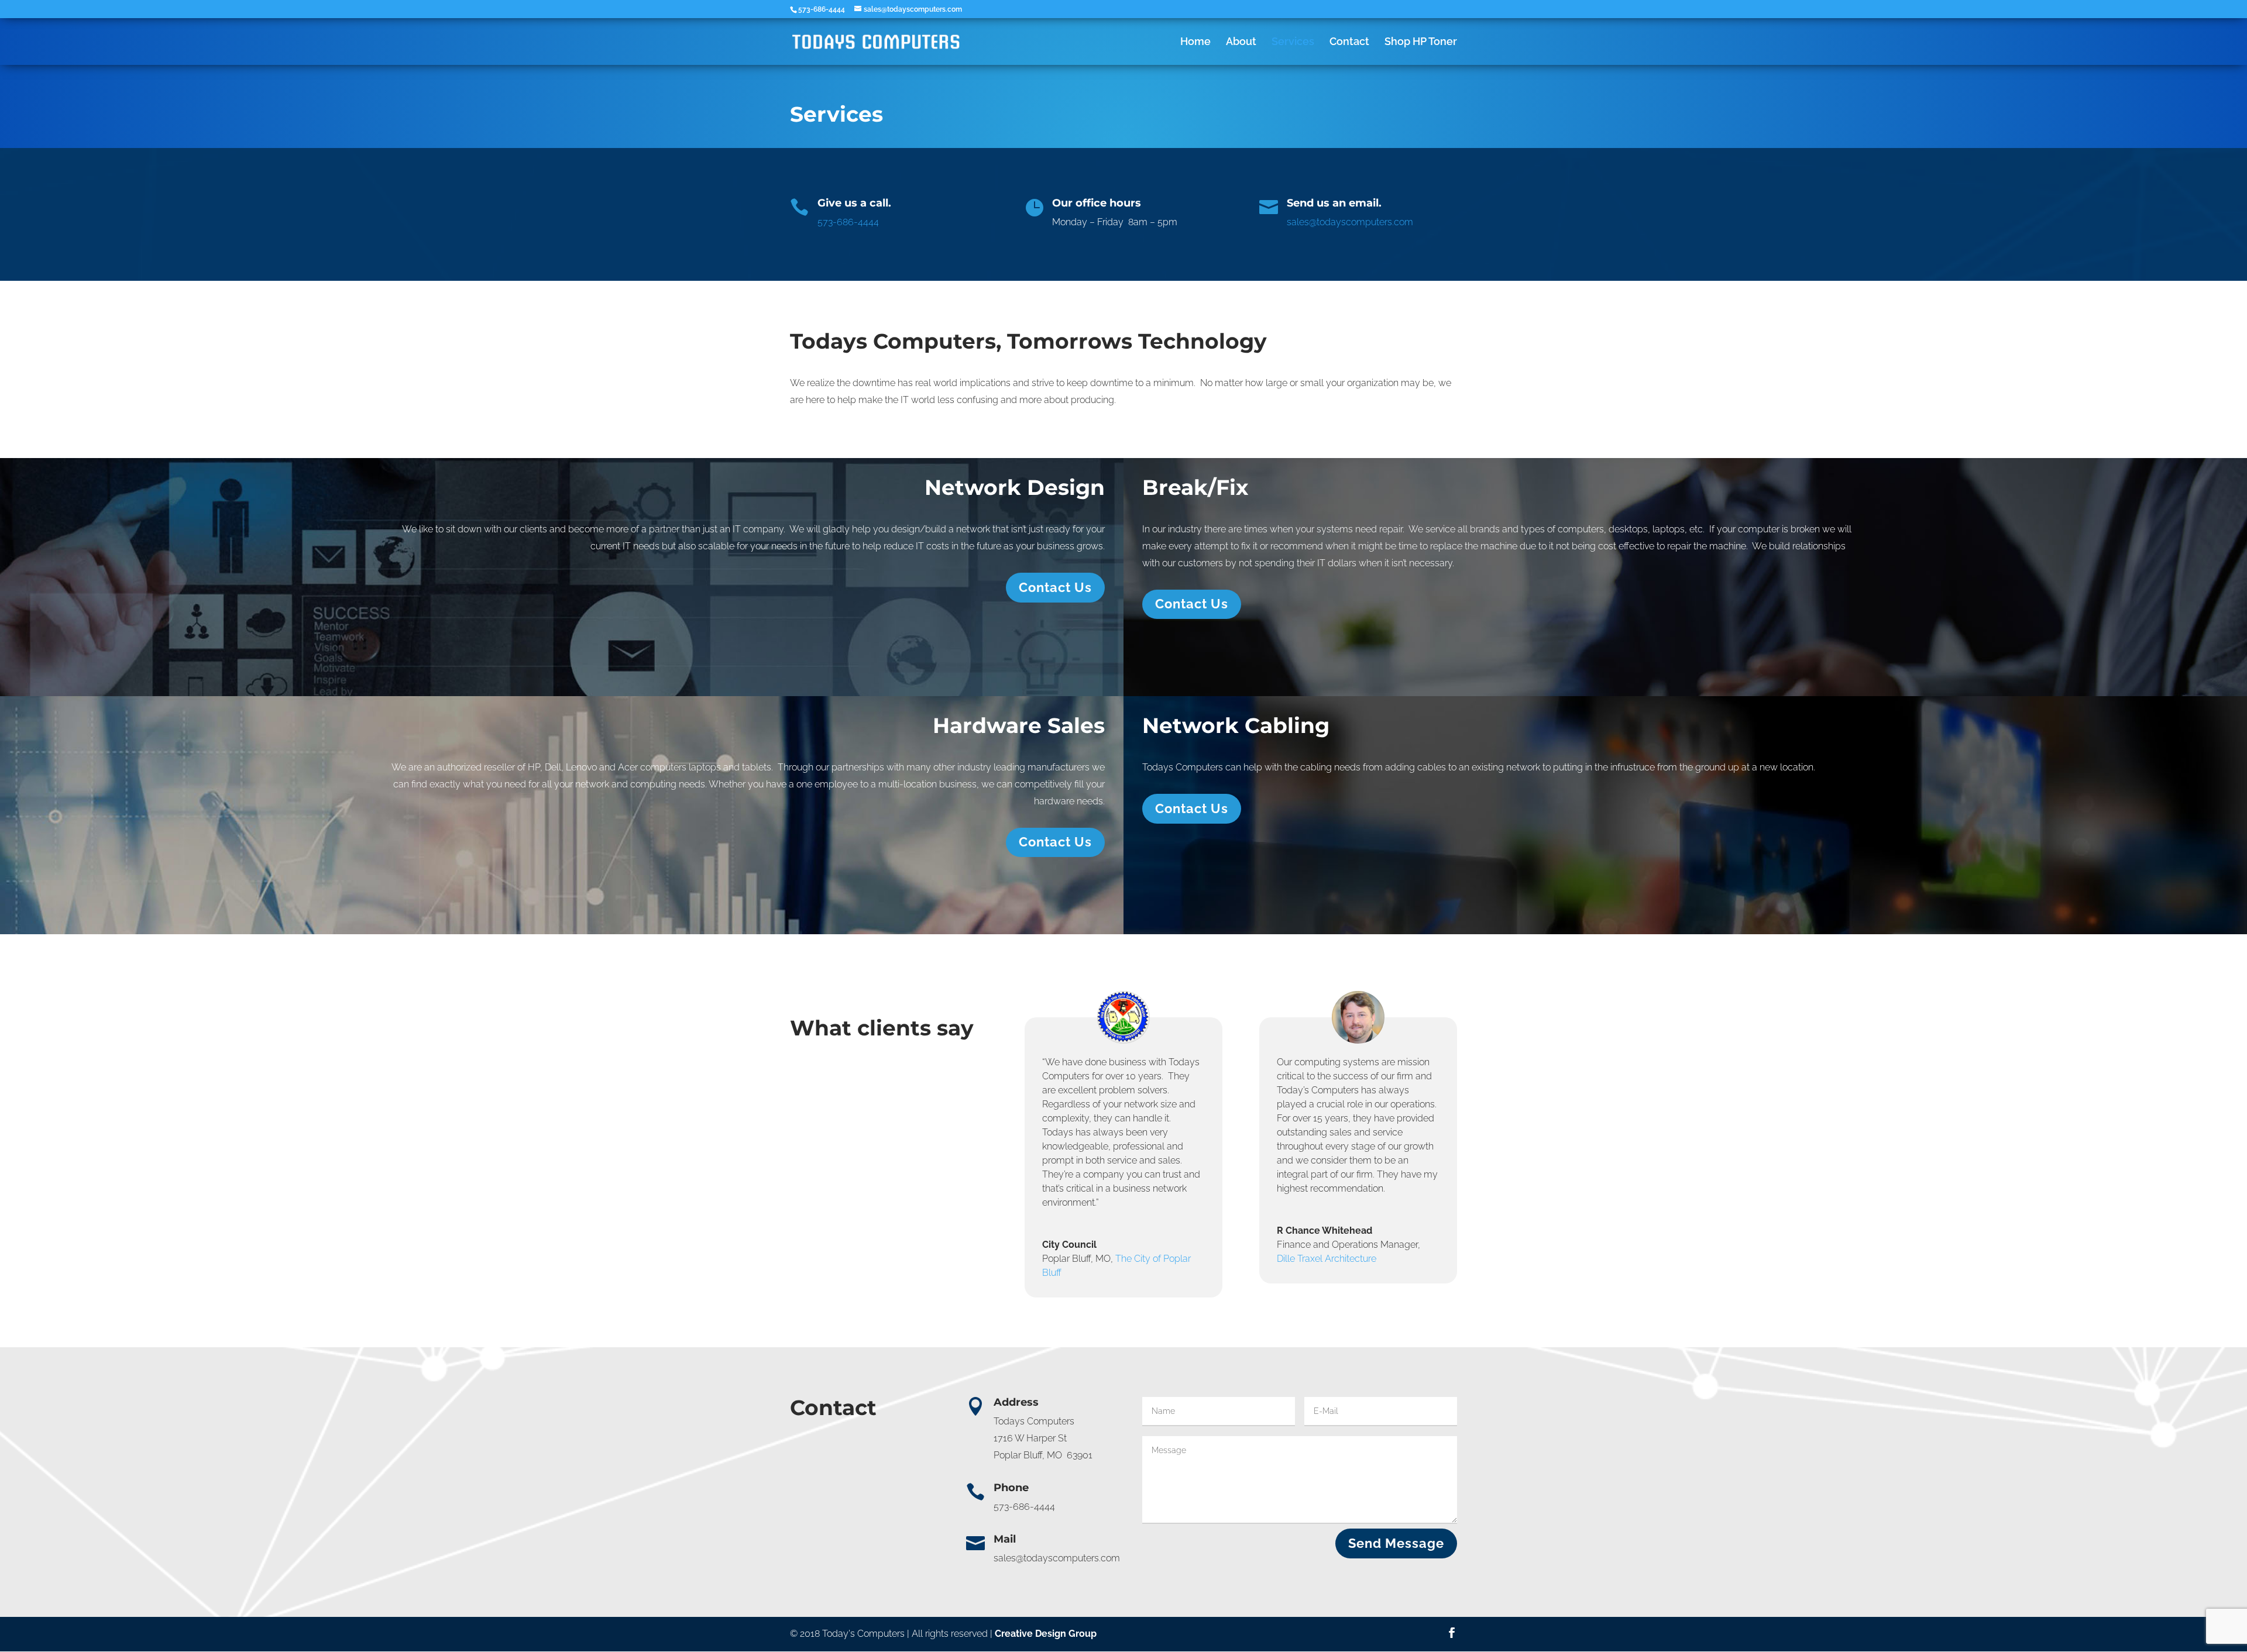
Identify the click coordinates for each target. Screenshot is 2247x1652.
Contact (1349, 42)
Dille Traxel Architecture (1327, 1259)
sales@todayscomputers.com (1350, 222)
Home (1195, 42)
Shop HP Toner (1421, 42)
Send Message (1396, 1543)
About (1241, 42)
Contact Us (1055, 587)
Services (1293, 42)
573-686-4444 (848, 222)
